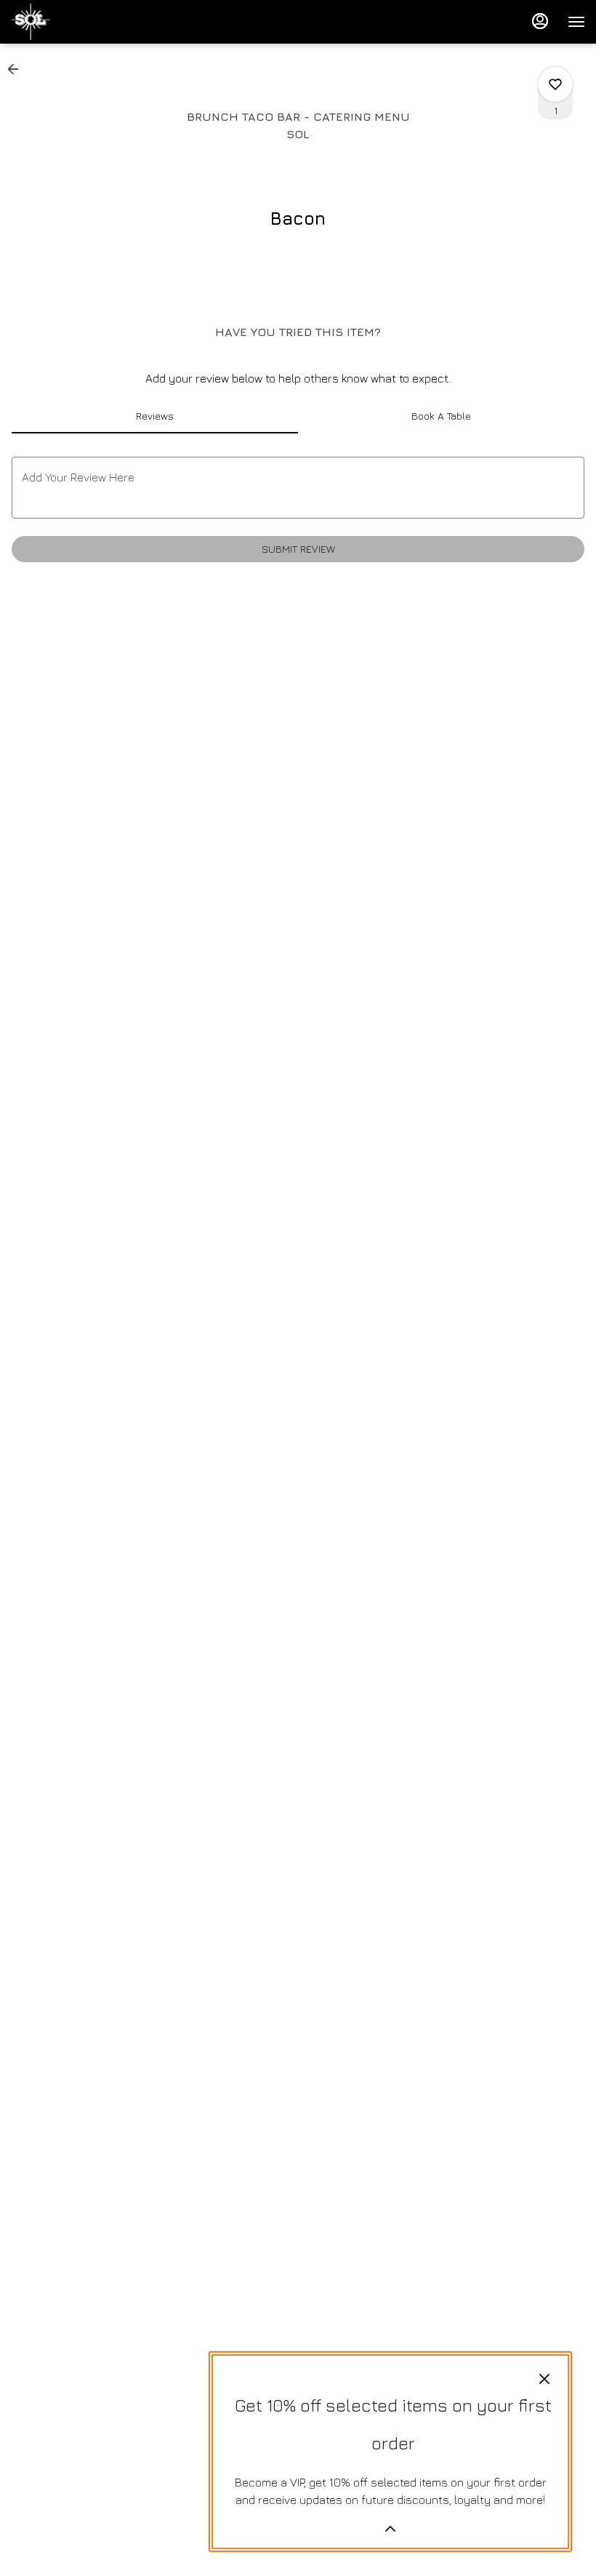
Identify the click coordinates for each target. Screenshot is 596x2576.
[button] (17, 69)
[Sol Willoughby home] (76, 22)
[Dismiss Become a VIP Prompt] (544, 2379)
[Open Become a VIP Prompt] (390, 2529)
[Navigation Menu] (576, 22)
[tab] (155, 416)
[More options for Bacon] (555, 84)
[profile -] (540, 21)
